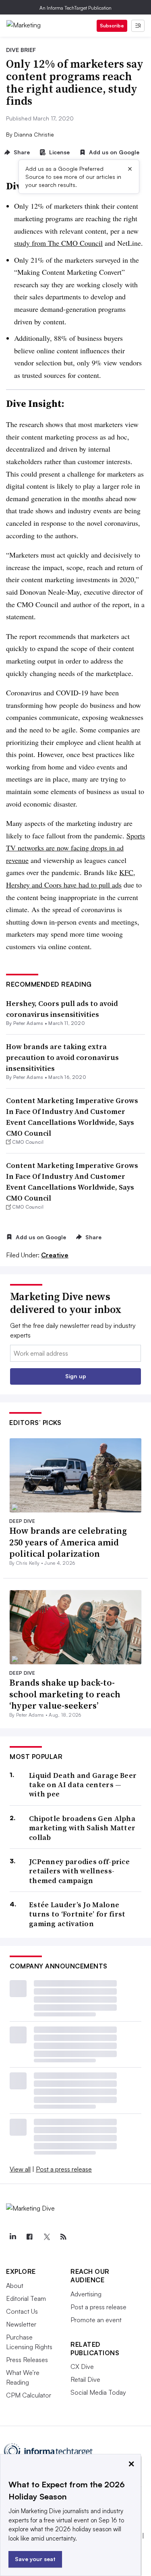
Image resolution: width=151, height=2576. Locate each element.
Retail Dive (85, 2379)
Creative (55, 1255)
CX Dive (82, 2367)
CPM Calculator (29, 2395)
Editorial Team (26, 2298)
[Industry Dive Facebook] (29, 2237)
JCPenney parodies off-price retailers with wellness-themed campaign (79, 1871)
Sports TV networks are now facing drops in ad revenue (75, 848)
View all (20, 2169)
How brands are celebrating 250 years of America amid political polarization (68, 1542)
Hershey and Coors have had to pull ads (64, 885)
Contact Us (22, 2311)
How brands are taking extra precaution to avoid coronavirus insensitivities (62, 1057)
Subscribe (112, 26)
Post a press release (64, 2169)
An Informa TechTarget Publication (75, 8)
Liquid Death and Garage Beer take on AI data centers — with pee (83, 1785)
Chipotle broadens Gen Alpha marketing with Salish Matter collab (82, 1828)
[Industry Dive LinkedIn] (12, 2237)
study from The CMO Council (58, 243)
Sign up (76, 1376)
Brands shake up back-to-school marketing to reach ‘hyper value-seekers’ (65, 1694)
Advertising (86, 2294)
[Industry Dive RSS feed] (63, 2237)
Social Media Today (98, 2392)
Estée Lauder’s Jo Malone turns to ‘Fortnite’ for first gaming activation (77, 1914)
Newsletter (21, 2324)
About (15, 2286)
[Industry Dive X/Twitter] (46, 2237)
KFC (126, 872)
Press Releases (27, 2360)
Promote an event (96, 2320)
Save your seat (35, 2559)
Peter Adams (28, 1023)
